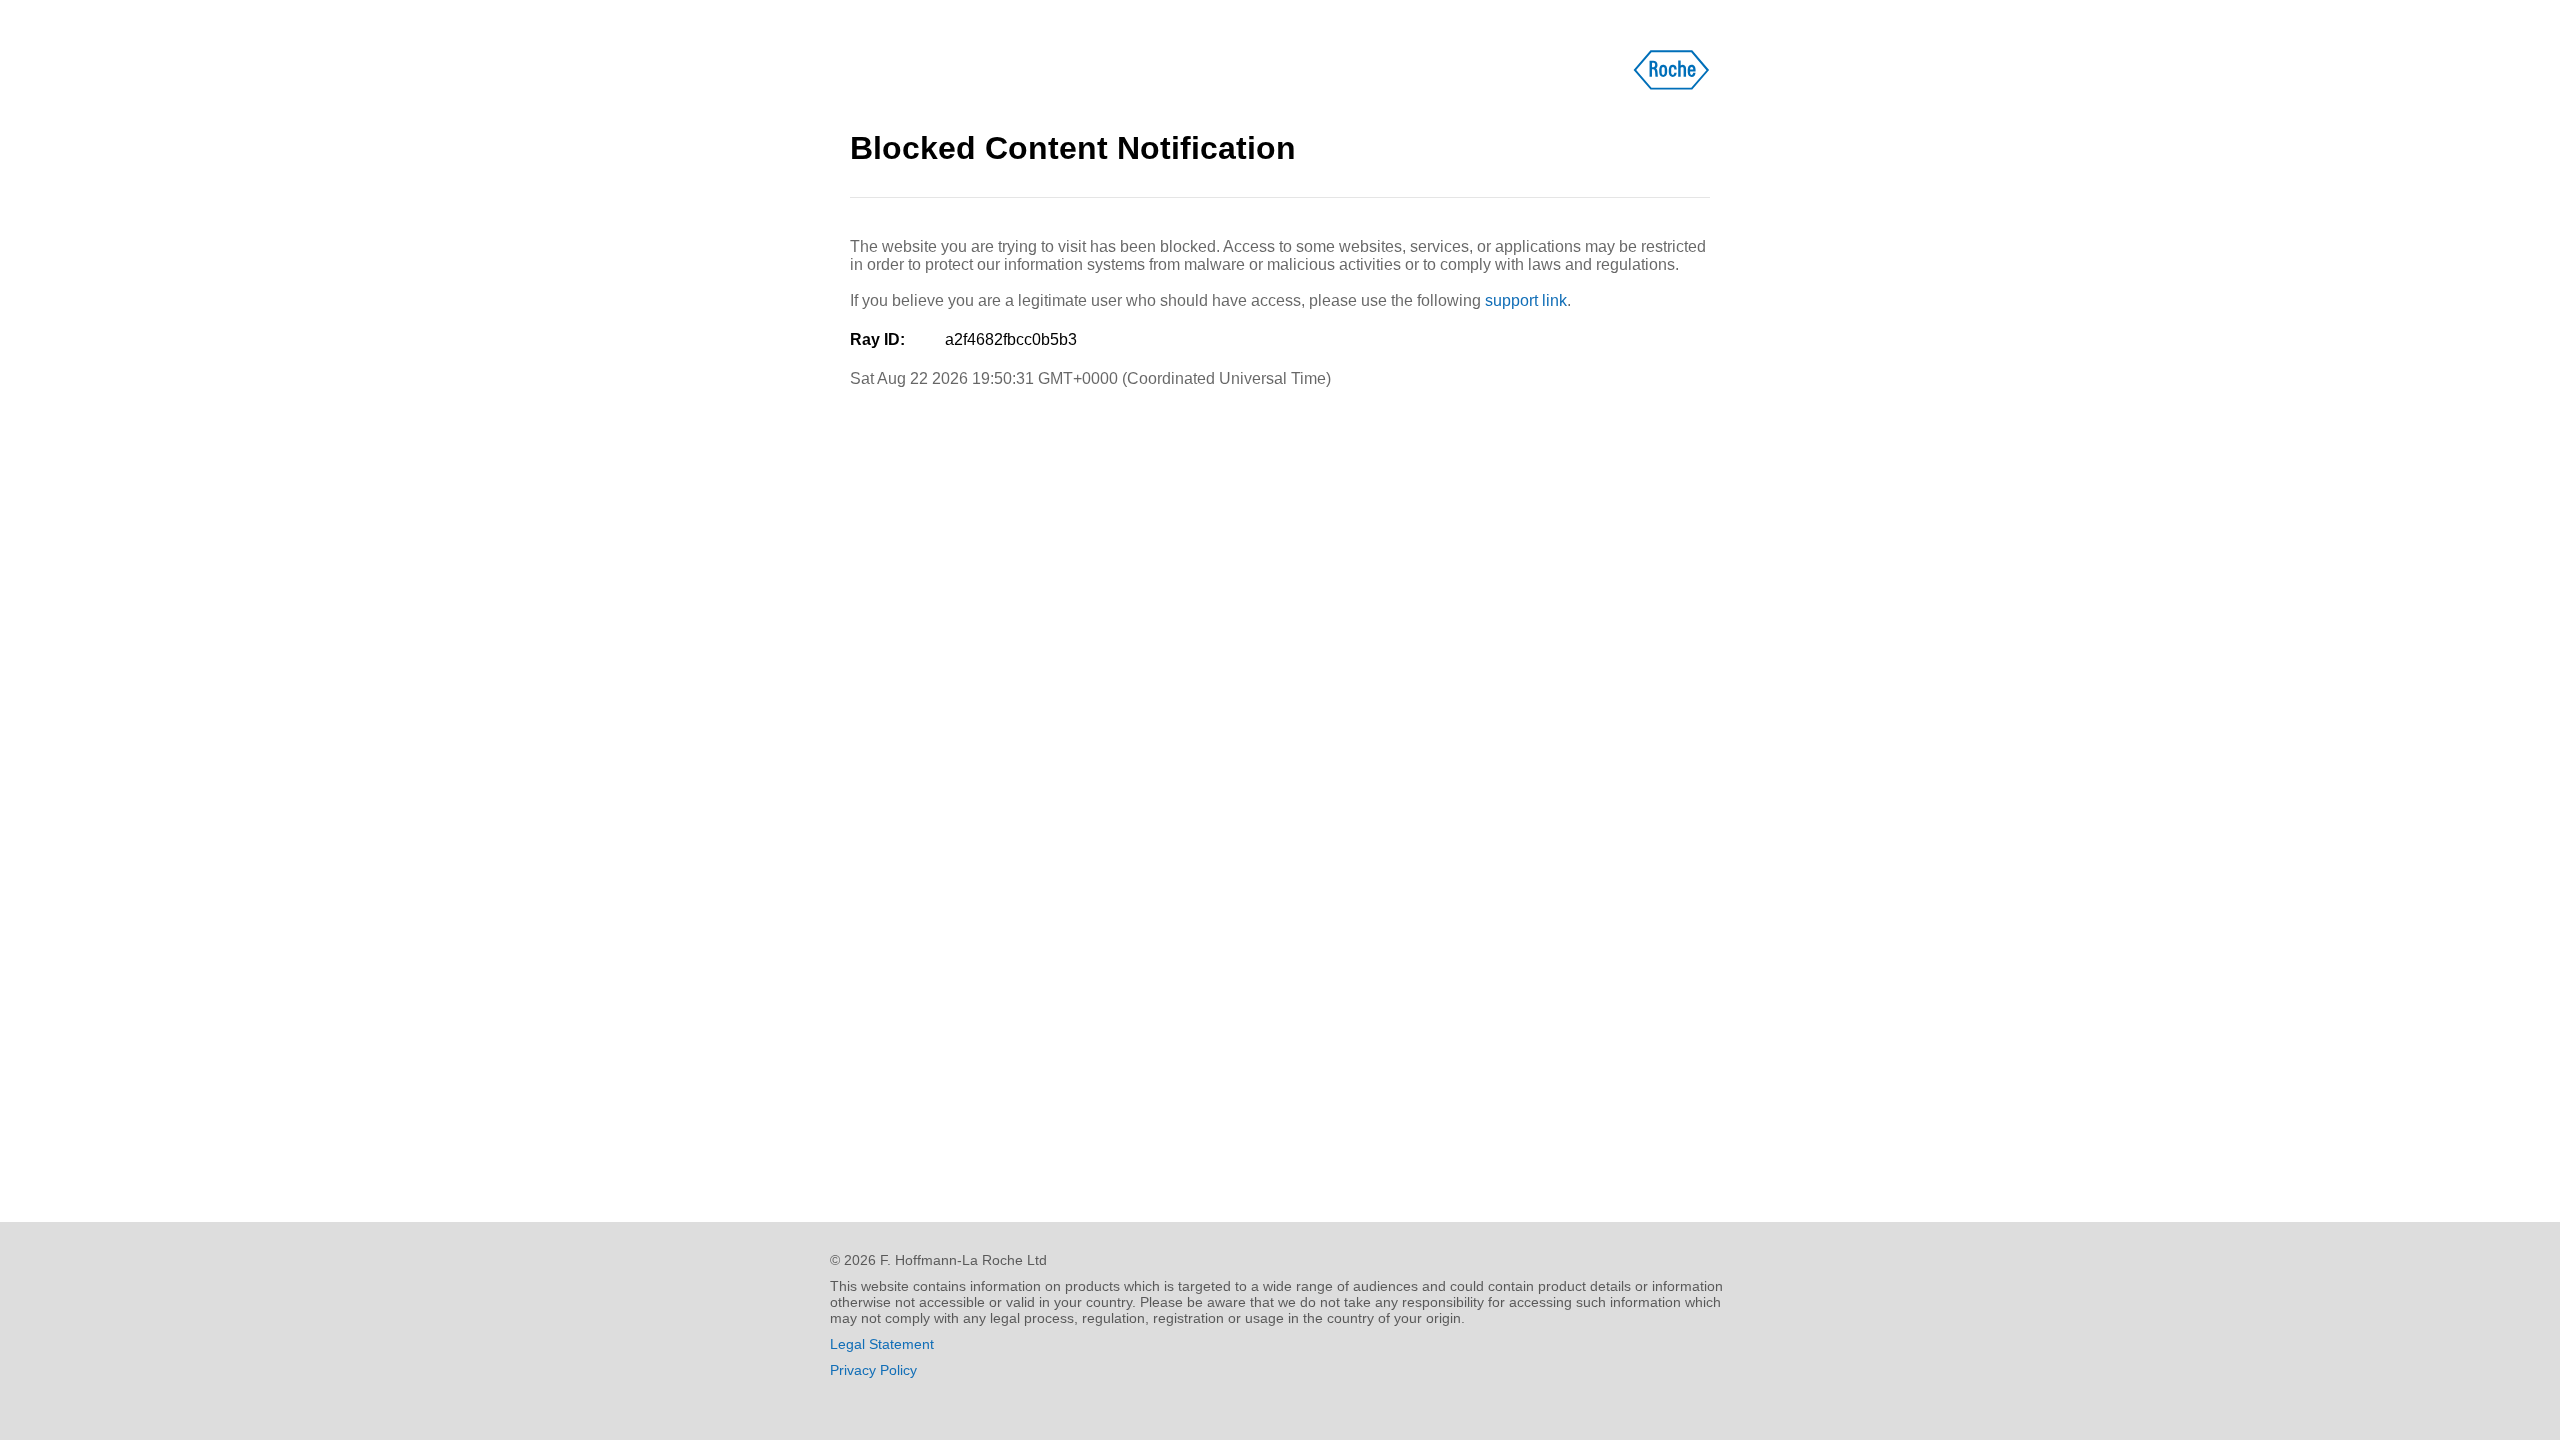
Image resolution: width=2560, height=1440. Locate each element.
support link (1526, 300)
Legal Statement (882, 1344)
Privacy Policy (873, 1370)
